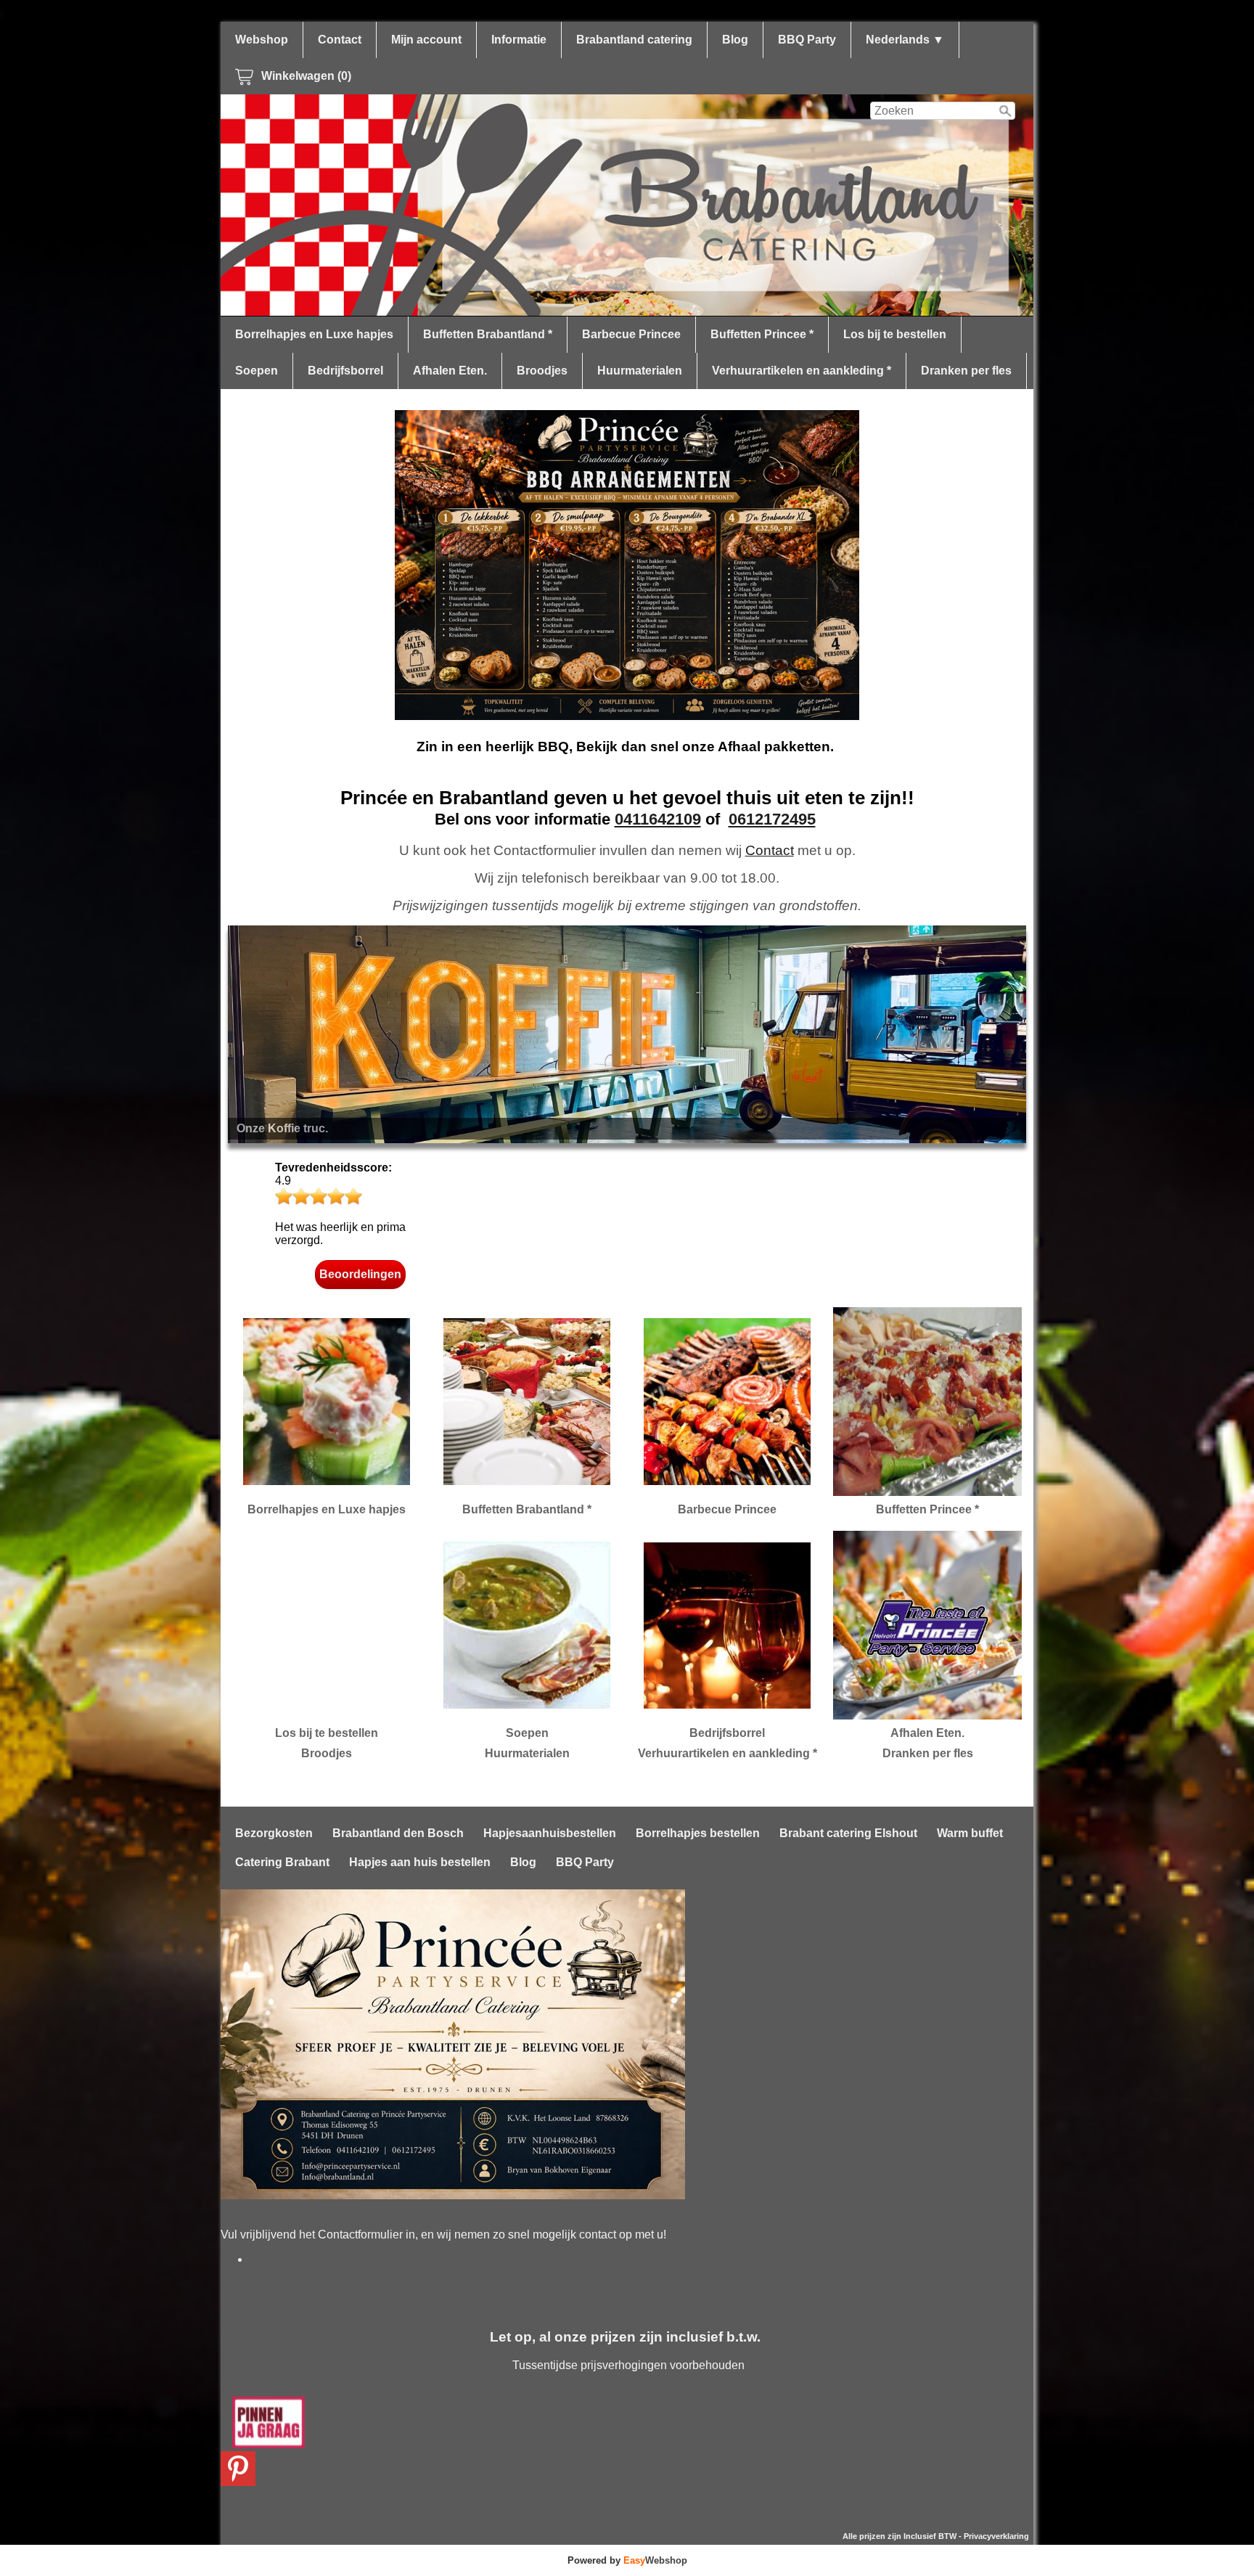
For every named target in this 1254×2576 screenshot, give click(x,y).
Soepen (257, 371)
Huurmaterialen (640, 371)
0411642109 (658, 819)
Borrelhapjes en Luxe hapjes (314, 334)
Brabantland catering (634, 40)
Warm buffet (970, 1833)
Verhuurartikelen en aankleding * (802, 371)
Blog (735, 40)
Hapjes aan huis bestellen (420, 1862)
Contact (340, 40)
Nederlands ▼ (905, 40)
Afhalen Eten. (450, 371)
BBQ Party (807, 40)
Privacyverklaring (996, 2536)
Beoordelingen (360, 1274)
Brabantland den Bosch (398, 1833)
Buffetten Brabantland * (488, 334)
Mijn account (426, 40)
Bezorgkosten (274, 1833)
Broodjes (542, 371)
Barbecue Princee (631, 334)
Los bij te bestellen (895, 334)
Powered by (627, 2560)
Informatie (519, 40)
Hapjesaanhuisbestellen (550, 1833)
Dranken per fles (966, 371)
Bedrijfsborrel (345, 371)
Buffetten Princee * (762, 334)
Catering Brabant (282, 1862)
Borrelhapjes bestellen (698, 1833)
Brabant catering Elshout (848, 1833)
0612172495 (772, 819)
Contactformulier (360, 2234)
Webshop (262, 40)
